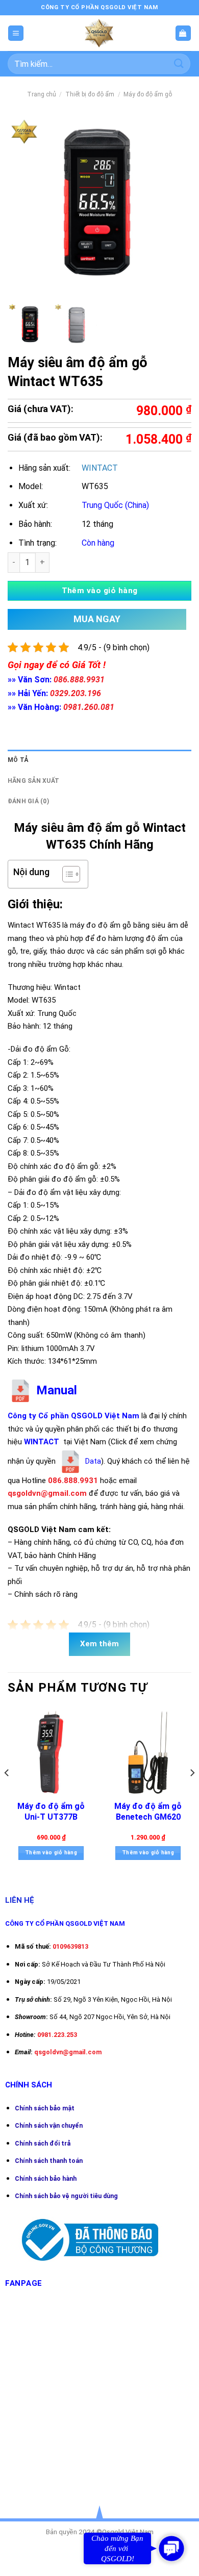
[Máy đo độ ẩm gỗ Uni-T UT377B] (51, 1752)
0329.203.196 (76, 693)
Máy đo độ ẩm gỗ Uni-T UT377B (51, 1812)
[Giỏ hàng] (183, 33)
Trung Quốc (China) (115, 505)
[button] (171, 2548)
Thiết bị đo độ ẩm (90, 94)
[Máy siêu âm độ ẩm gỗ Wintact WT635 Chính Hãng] (77, 325)
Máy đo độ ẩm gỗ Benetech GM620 (148, 1812)
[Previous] (7, 1793)
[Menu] (16, 33)
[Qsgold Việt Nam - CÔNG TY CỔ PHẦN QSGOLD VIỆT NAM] (99, 33)
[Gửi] (179, 63)
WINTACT (100, 468)
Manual (55, 1390)
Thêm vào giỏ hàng (100, 591)
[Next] (192, 1793)
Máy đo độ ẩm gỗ (148, 94)
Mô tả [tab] (18, 760)
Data (92, 1461)
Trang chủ (42, 94)
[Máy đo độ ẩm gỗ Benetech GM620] (148, 1752)
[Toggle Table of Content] (66, 874)
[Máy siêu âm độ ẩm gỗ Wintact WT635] (31, 325)
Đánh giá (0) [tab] (28, 801)
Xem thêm (99, 1644)
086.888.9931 (79, 680)
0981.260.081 (89, 707)
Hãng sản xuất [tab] (33, 781)
